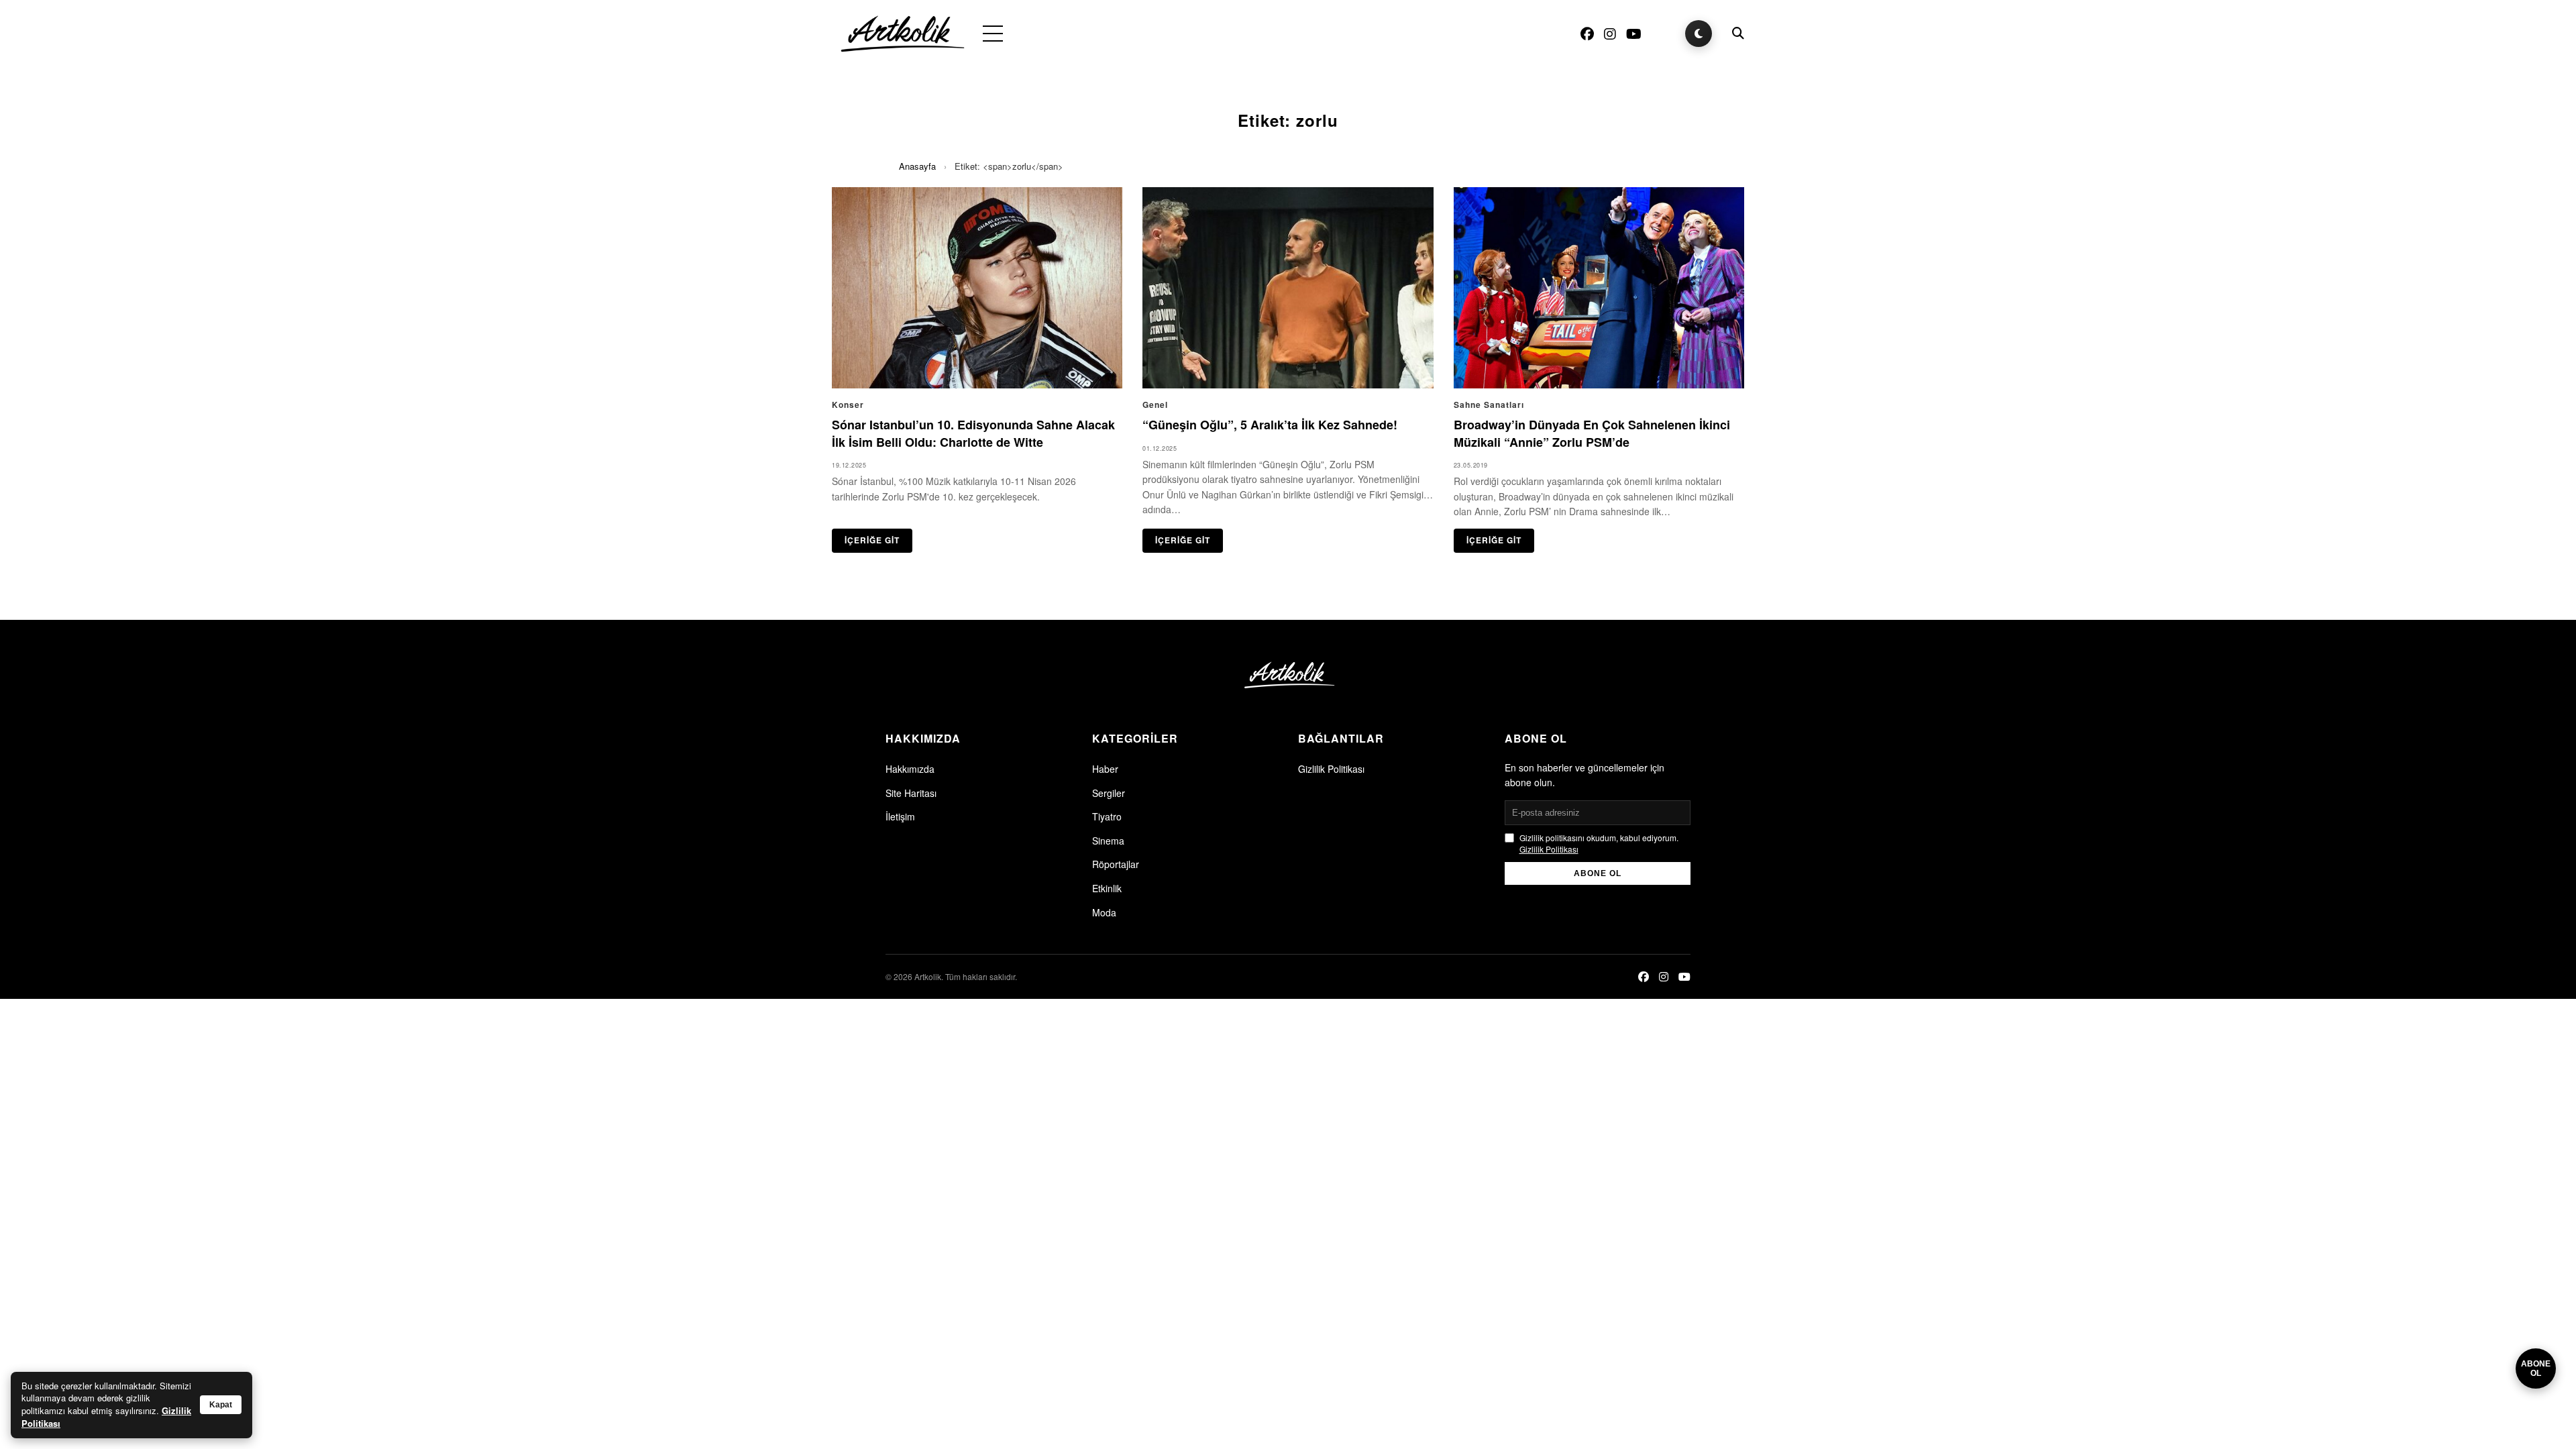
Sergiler (1109, 793)
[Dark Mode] (1699, 34)
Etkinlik (1107, 888)
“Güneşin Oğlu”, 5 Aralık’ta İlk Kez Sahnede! (1270, 425)
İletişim (900, 816)
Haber (1105, 769)
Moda (1104, 912)
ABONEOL (2536, 1368)
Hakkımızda (910, 769)
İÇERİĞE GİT (872, 540)
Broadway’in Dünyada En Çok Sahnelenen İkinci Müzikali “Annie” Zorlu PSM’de (1592, 433)
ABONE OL (1598, 873)
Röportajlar (1116, 864)
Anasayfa (917, 166)
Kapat (221, 1405)
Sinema (1108, 841)
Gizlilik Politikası (1331, 769)
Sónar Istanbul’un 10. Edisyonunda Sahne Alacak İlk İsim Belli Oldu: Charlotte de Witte (973, 433)
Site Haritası (911, 793)
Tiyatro (1107, 816)
